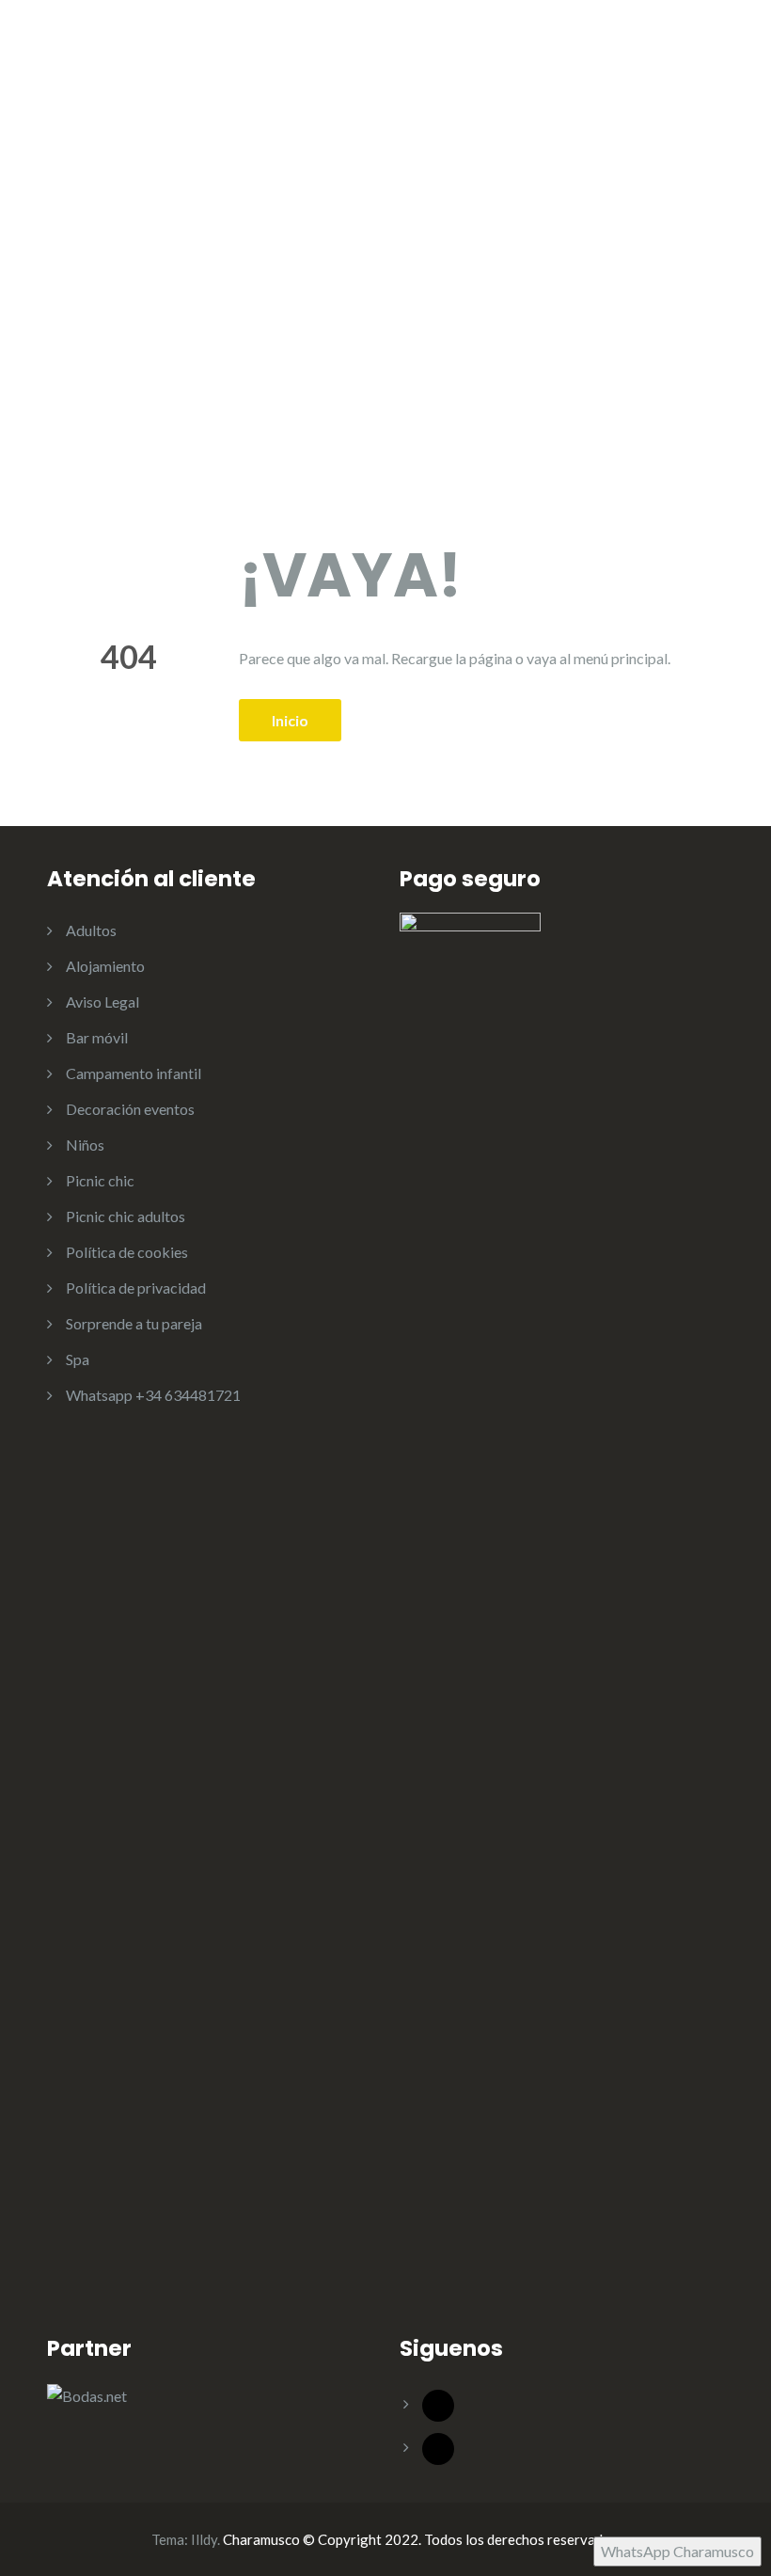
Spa (78, 1359)
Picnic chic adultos (126, 1216)
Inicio (290, 720)
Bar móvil (97, 1037)
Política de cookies (127, 1252)
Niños (85, 1145)
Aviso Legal (102, 1002)
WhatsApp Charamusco (677, 2551)
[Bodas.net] (87, 2394)
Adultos (91, 930)
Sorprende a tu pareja (134, 1323)
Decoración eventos (130, 1109)
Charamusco (146, 89)
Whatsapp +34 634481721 (153, 1395)
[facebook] (438, 2403)
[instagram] (438, 2447)
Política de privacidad (136, 1288)
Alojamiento (105, 966)
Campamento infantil (134, 1073)
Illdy (204, 2539)
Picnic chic (100, 1180)
